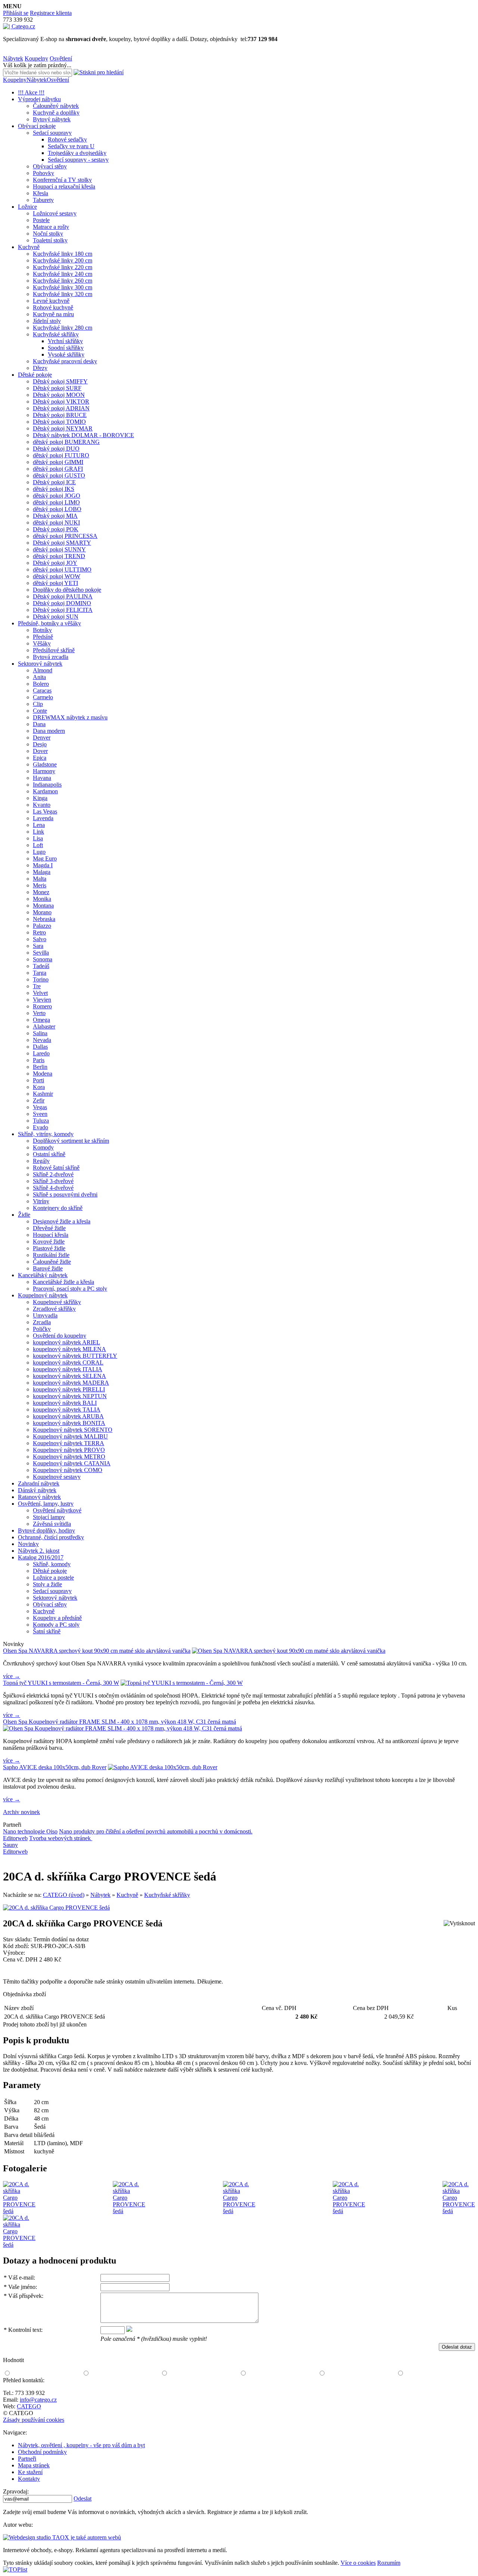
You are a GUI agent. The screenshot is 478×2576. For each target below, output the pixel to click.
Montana (43, 906)
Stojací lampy (49, 1517)
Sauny (10, 1845)
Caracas (42, 690)
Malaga (42, 872)
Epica (40, 758)
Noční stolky (48, 234)
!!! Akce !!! (31, 92)
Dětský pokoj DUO (56, 449)
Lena (39, 825)
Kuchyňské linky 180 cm (63, 254)
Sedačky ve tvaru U (71, 146)
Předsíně (43, 637)
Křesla (41, 193)
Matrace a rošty (51, 227)
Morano (42, 912)
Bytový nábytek (52, 119)
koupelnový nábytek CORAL (68, 1362)
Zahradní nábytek (39, 1483)
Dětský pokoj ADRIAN (61, 408)
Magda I (43, 865)
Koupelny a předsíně (57, 1618)
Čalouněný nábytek (56, 106)
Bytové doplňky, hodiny (46, 1530)
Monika (42, 899)
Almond (43, 670)
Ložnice (27, 207)
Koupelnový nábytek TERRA (69, 1443)
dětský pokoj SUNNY (59, 549)
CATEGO (29, 2406)
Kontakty (29, 2479)
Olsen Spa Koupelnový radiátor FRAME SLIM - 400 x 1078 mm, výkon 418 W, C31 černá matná (119, 1722)
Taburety (43, 200)
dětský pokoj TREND (59, 556)
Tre (37, 986)
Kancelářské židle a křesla (63, 1282)
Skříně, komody (52, 1564)
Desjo (40, 744)
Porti (38, 1080)
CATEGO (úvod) (64, 1895)
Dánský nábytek (37, 1490)
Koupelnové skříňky (57, 1302)
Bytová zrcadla (51, 657)
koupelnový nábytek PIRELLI (69, 1389)
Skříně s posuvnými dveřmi (65, 1194)
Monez (41, 892)
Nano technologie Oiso (30, 1831)
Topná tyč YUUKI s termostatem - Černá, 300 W (61, 1683)
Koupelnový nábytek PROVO (69, 1450)
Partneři (27, 2459)
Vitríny (41, 1201)
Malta (40, 879)
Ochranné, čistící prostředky (51, 1537)
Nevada (42, 1040)
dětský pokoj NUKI (56, 522)
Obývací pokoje (37, 126)
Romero (42, 1006)
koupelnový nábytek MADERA (71, 1383)
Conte (40, 711)
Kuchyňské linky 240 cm (63, 274)
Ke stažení (30, 2472)
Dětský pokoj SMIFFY (60, 381)
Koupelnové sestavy (57, 1477)
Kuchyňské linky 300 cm (63, 287)
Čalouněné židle (52, 1262)
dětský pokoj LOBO (57, 509)
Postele (41, 220)
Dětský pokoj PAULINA (63, 596)
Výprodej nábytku (39, 99)
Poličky (42, 1329)
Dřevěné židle (49, 1228)
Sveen (40, 1114)
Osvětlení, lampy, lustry (46, 1504)
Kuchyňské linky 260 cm (63, 281)
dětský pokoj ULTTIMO (62, 570)
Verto (39, 1013)
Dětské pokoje (35, 375)
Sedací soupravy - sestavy (78, 160)
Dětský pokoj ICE (54, 482)
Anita (39, 677)
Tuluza (41, 1121)
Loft (38, 845)
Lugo (39, 852)
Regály (41, 1161)
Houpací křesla (51, 1235)
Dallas (40, 1047)
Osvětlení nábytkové (57, 1510)
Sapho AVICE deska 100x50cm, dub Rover (55, 1767)
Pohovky (44, 173)
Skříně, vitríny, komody (46, 1134)
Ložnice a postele (53, 1578)
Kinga (40, 798)
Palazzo (42, 926)
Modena (43, 1074)
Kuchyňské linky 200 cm (63, 260)
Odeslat (83, 2499)
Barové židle (48, 1268)
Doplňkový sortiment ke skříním (71, 1141)
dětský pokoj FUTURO (61, 455)
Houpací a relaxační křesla (64, 186)
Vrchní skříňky (65, 341)
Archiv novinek (21, 1812)
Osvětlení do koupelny (60, 1336)
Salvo (40, 939)
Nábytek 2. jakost (39, 1551)
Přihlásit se (16, 13)
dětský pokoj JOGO (57, 496)
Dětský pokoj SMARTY (62, 543)
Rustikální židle (51, 1255)
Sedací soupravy (52, 133)
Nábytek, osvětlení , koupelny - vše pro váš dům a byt (81, 2445)
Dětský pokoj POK (56, 529)
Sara (38, 946)
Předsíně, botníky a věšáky (49, 623)
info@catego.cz (38, 2400)
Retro (39, 932)
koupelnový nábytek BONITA (69, 1423)
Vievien (42, 1000)
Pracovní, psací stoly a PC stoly (70, 1289)
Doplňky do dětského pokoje (67, 590)
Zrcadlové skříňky (54, 1309)
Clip (38, 704)
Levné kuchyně (51, 301)
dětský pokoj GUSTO (59, 475)
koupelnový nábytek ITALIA (68, 1369)
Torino (41, 979)
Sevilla (41, 953)
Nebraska (44, 919)
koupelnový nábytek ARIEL (66, 1342)
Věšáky (42, 643)
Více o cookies (358, 2563)
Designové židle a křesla (62, 1221)
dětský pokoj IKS (54, 489)
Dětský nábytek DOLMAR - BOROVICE (83, 435)
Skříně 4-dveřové (53, 1188)
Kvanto (42, 805)
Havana (42, 778)
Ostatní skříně (49, 1154)
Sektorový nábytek (40, 664)
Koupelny (36, 58)
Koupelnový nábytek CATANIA (72, 1463)
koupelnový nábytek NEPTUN (70, 1396)
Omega (41, 1020)
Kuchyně (29, 247)
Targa (40, 973)
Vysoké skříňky (66, 354)
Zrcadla (42, 1322)
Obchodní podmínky (42, 2452)
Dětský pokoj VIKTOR (61, 402)
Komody (43, 1147)
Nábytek (13, 58)
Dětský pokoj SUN (56, 617)
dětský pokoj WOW (57, 576)
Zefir (39, 1100)
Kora (39, 1087)
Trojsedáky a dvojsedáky (77, 153)
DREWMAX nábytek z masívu (70, 717)
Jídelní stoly (47, 321)
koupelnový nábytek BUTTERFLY (75, 1356)
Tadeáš (41, 966)
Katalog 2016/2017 (41, 1557)
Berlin (40, 1067)
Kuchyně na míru (53, 314)
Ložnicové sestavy (55, 213)
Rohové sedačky (67, 139)
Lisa (38, 838)
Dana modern (49, 731)
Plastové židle (49, 1248)
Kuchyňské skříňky (56, 334)
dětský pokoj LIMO (56, 502)
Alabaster (44, 1026)
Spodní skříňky (66, 348)
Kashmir (43, 1094)
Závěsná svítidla (52, 1524)
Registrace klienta (51, 13)
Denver (42, 738)
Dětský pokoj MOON (59, 395)
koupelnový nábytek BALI (65, 1403)
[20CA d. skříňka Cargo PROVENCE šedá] (56, 1908)
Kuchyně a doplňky (56, 113)
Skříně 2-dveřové (53, 1174)
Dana (39, 724)
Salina (40, 1033)
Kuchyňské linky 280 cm (63, 328)
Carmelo (43, 697)
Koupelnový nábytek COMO (68, 1470)
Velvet (40, 993)
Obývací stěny (50, 166)
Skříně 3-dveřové (53, 1181)
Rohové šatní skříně (56, 1168)
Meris (40, 885)
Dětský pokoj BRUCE (60, 415)
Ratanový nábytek (39, 1497)
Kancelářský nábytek (43, 1275)
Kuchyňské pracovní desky (65, 361)
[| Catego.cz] (19, 26)
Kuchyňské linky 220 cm (63, 267)
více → (12, 1676)
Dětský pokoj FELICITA (63, 610)
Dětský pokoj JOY (55, 563)
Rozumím (389, 2563)
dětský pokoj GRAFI (58, 469)
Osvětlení (61, 58)
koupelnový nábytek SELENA (69, 1376)
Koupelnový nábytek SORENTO (73, 1430)
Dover (40, 751)
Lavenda (43, 818)
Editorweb (15, 1838)
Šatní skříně (47, 1631)
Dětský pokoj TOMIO (59, 422)
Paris (39, 1060)
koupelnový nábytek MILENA (69, 1349)
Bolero (41, 684)
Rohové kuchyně (53, 307)
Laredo (41, 1053)
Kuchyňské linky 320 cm (63, 294)
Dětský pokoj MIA (55, 516)
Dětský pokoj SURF (57, 388)
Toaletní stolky (50, 240)
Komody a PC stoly (56, 1625)
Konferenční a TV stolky (62, 180)
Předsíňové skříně (54, 650)
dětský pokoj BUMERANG (66, 442)
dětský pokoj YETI (55, 583)
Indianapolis (47, 785)
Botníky (42, 630)
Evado (41, 1127)
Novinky (28, 1544)
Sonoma (43, 959)
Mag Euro (45, 858)
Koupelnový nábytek (43, 1295)
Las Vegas (45, 811)
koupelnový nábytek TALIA (67, 1410)
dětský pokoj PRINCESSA (65, 536)
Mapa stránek (34, 2465)
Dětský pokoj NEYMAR (63, 428)
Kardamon (45, 791)
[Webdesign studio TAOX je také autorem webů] (62, 2537)
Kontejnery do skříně (58, 1208)
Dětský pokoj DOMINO (62, 603)
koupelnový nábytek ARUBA (68, 1416)
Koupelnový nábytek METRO (69, 1457)
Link (38, 832)
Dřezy (40, 368)
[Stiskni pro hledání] (99, 72)
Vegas (40, 1107)
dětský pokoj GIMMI (58, 462)
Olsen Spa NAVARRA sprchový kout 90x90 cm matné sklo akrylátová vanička (97, 1651)
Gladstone (45, 764)
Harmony (44, 771)
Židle (24, 1215)
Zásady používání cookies (34, 2420)
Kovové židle (49, 1242)
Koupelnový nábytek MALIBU (70, 1436)
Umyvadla (45, 1315)
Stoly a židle (47, 1584)
